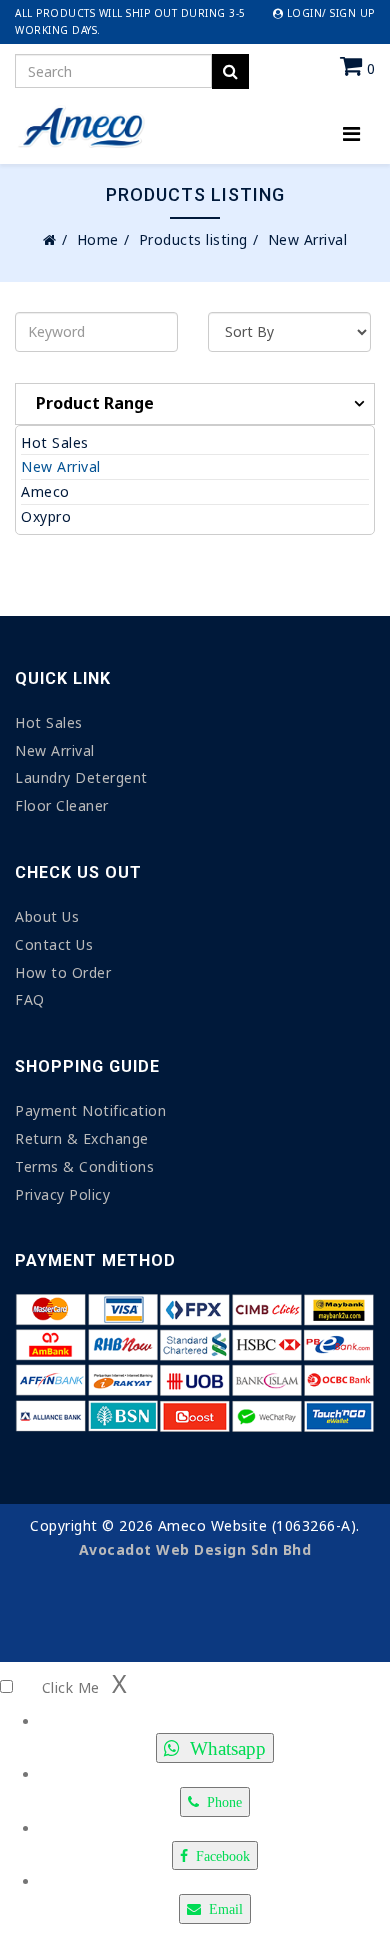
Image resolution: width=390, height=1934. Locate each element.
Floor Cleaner (62, 805)
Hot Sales (55, 442)
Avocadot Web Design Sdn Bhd (195, 1549)
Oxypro (46, 516)
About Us (47, 916)
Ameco (45, 491)
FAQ (30, 999)
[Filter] (230, 71)
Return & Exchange (82, 1138)
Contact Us (54, 944)
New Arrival (61, 466)
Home (98, 239)
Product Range (95, 403)
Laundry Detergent (81, 777)
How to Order (63, 972)
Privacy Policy (62, 1194)
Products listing (193, 239)
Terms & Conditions (84, 1166)
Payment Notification (90, 1110)
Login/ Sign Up (329, 13)
